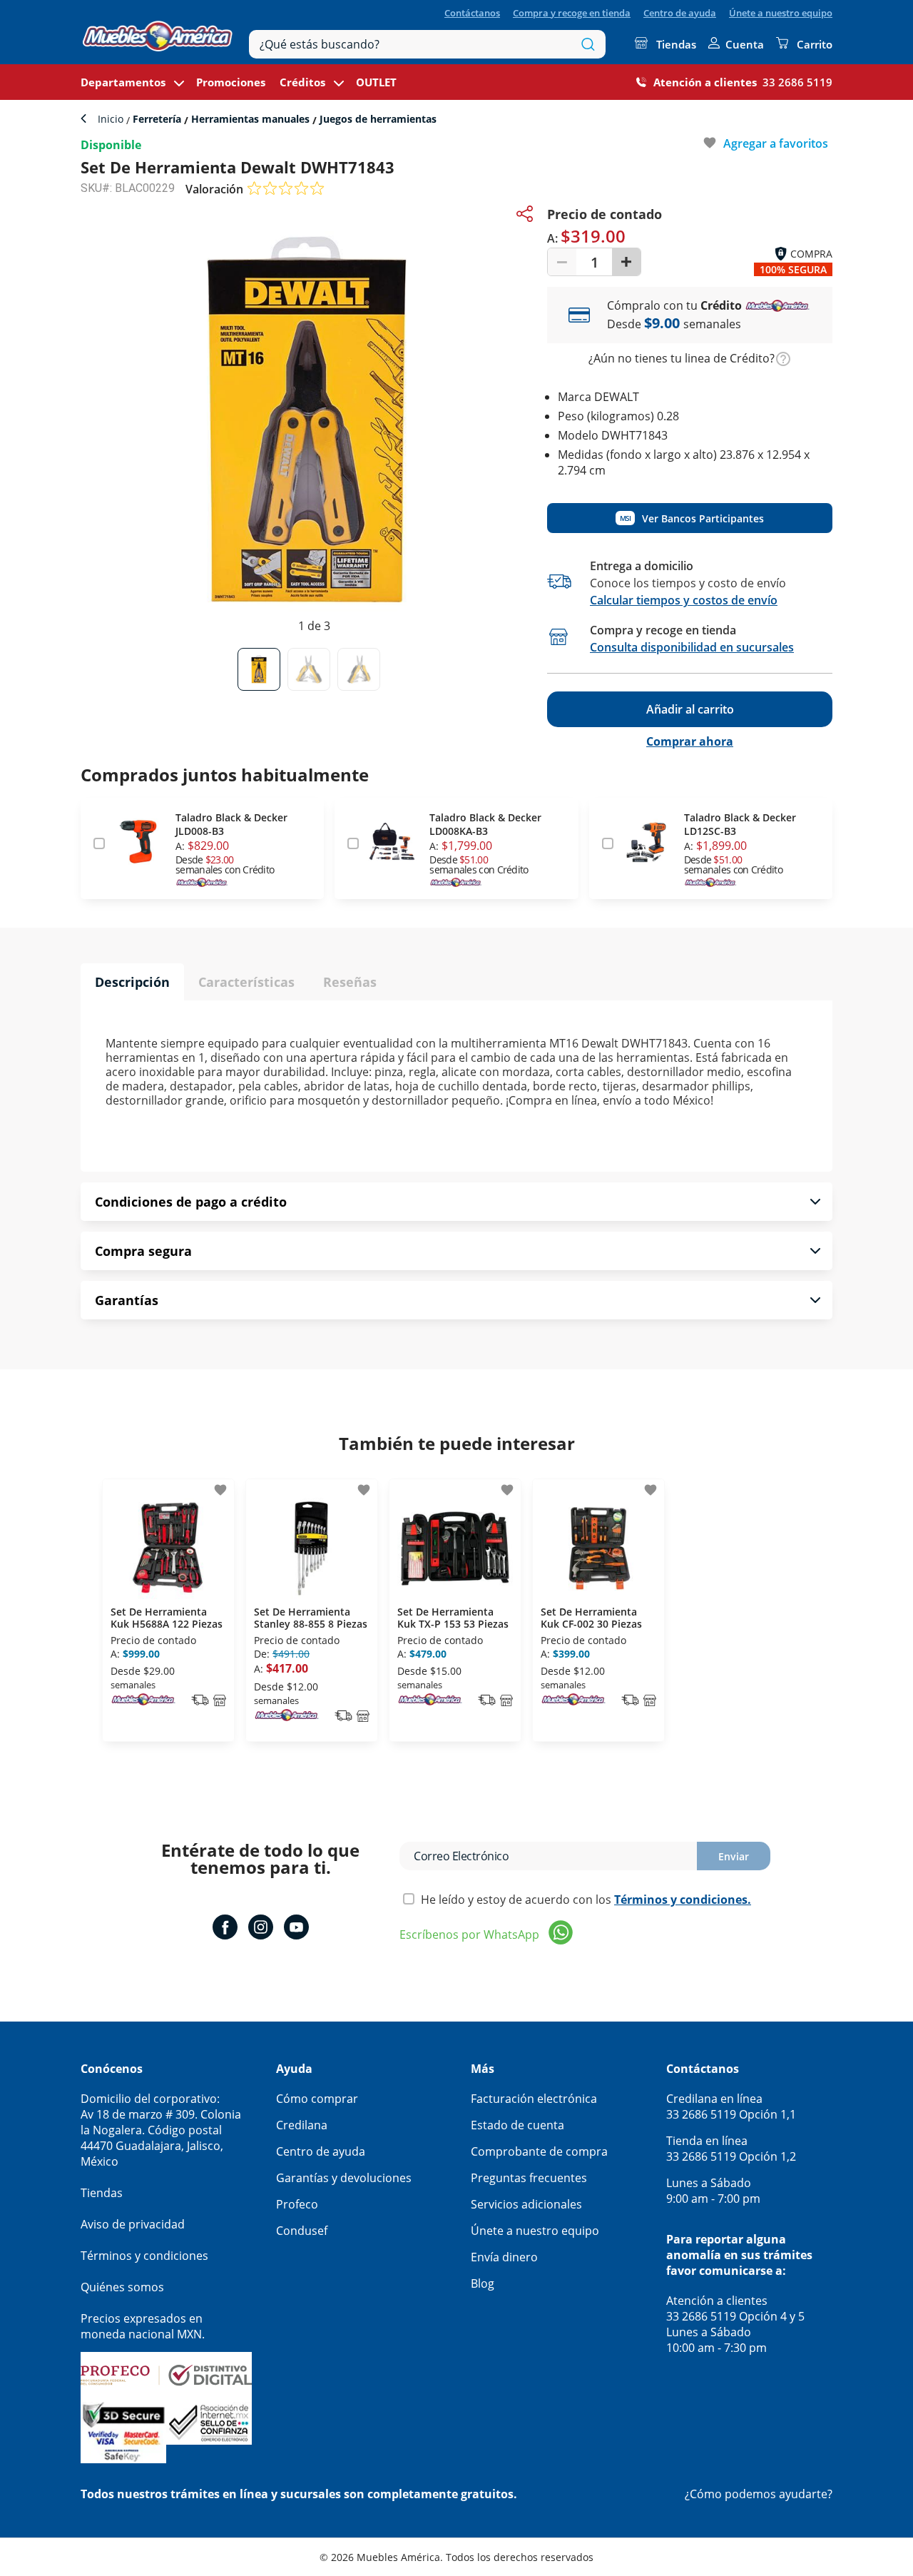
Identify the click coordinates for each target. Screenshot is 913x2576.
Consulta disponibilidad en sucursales (692, 647)
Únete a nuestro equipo (781, 13)
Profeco (297, 2204)
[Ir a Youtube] (296, 1929)
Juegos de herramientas (377, 119)
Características (246, 982)
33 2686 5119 (797, 82)
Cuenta (745, 44)
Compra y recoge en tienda (572, 13)
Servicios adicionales (526, 2204)
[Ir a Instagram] (261, 1929)
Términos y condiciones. (683, 1900)
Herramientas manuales (250, 119)
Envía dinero (504, 2257)
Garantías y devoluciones (344, 2178)
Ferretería (157, 119)
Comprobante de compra (539, 2151)
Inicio (112, 119)
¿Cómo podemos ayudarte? (759, 2494)
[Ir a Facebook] (225, 1929)
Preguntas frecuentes (529, 2178)
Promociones (231, 82)
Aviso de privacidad (133, 2224)
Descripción (132, 982)
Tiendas (676, 44)
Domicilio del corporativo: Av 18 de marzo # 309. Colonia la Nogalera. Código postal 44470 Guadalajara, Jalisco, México (161, 2130)
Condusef (302, 2231)
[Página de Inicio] (158, 32)
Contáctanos (472, 13)
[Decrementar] (562, 262)
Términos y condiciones (144, 2256)
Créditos (302, 82)
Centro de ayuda (680, 13)
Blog (483, 2283)
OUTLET (376, 82)
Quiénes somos (122, 2287)
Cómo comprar (317, 2099)
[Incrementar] (626, 262)
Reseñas (350, 982)
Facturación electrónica (534, 2099)
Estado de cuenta (517, 2125)
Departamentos (123, 82)
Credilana (302, 2125)
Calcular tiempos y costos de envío (684, 600)
